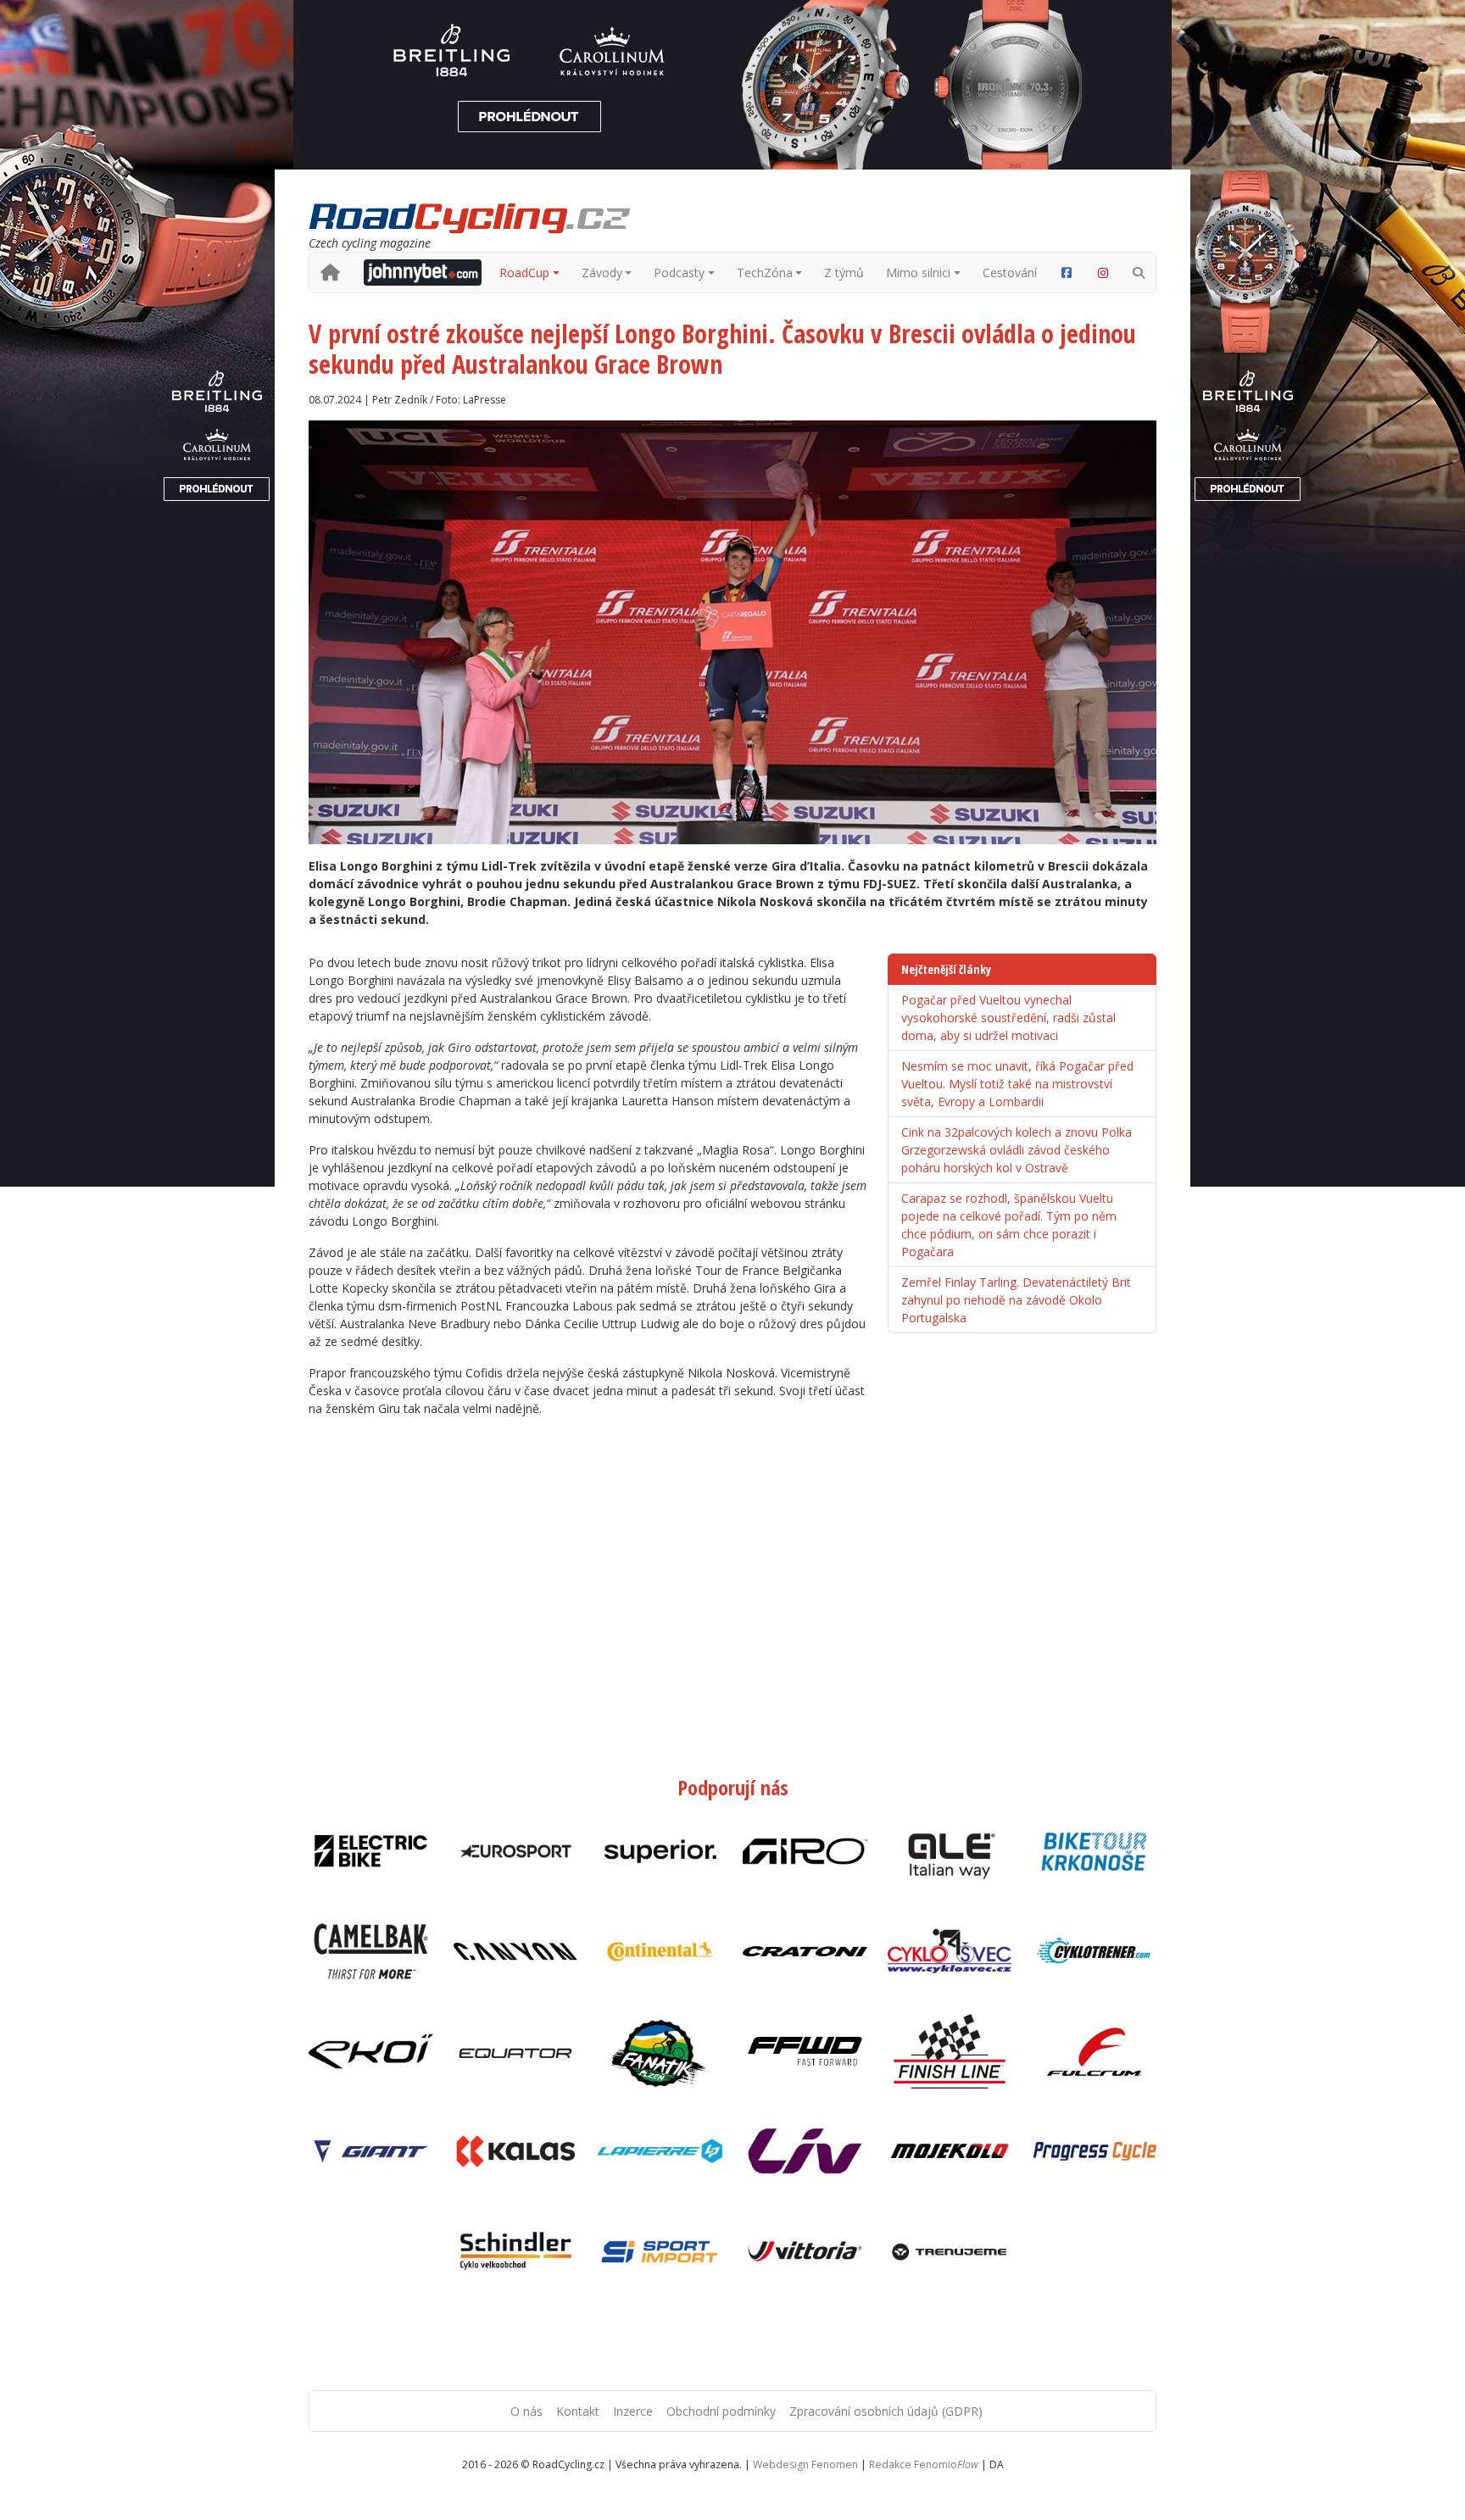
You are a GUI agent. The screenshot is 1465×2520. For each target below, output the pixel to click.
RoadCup (524, 273)
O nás (526, 2411)
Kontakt (578, 2411)
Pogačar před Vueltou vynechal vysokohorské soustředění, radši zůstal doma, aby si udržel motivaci (1008, 1018)
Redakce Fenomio (924, 2464)
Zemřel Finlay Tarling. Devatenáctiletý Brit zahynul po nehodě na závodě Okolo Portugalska (1016, 1300)
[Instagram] (1104, 273)
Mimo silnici (918, 273)
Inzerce (633, 2411)
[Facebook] (1067, 273)
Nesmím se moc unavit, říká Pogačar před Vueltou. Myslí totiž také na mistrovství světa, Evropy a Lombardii (1017, 1084)
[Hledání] (1139, 273)
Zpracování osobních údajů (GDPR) (886, 2411)
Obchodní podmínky (721, 2411)
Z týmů (844, 273)
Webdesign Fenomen (805, 2464)
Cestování (1010, 273)
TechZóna (765, 273)
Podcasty (679, 273)
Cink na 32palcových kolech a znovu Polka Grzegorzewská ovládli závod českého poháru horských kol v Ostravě (1017, 1150)
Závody (602, 273)
